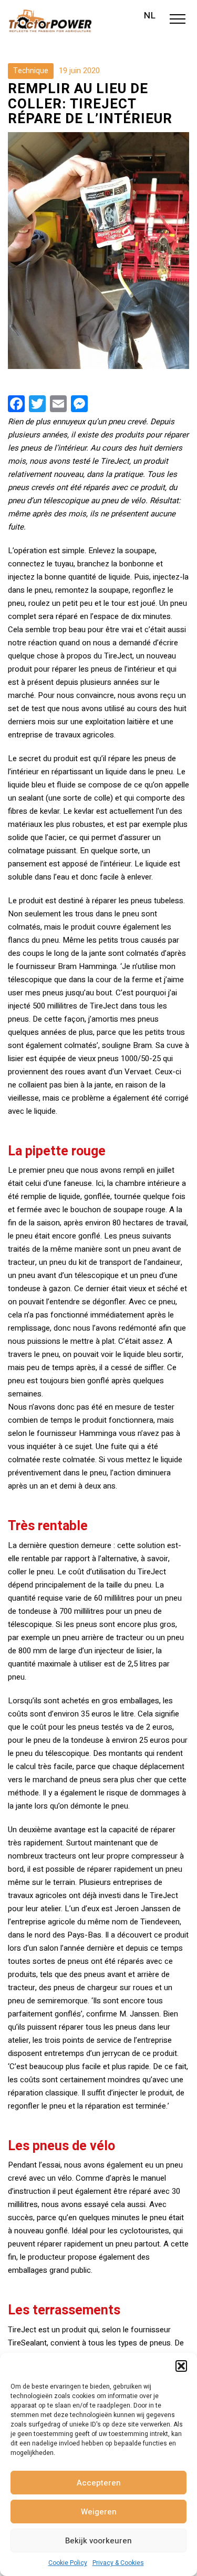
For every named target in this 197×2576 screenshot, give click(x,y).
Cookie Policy (68, 2563)
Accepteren (99, 2483)
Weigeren (99, 2512)
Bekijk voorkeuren (98, 2541)
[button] (181, 2366)
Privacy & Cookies (118, 2563)
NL (150, 16)
